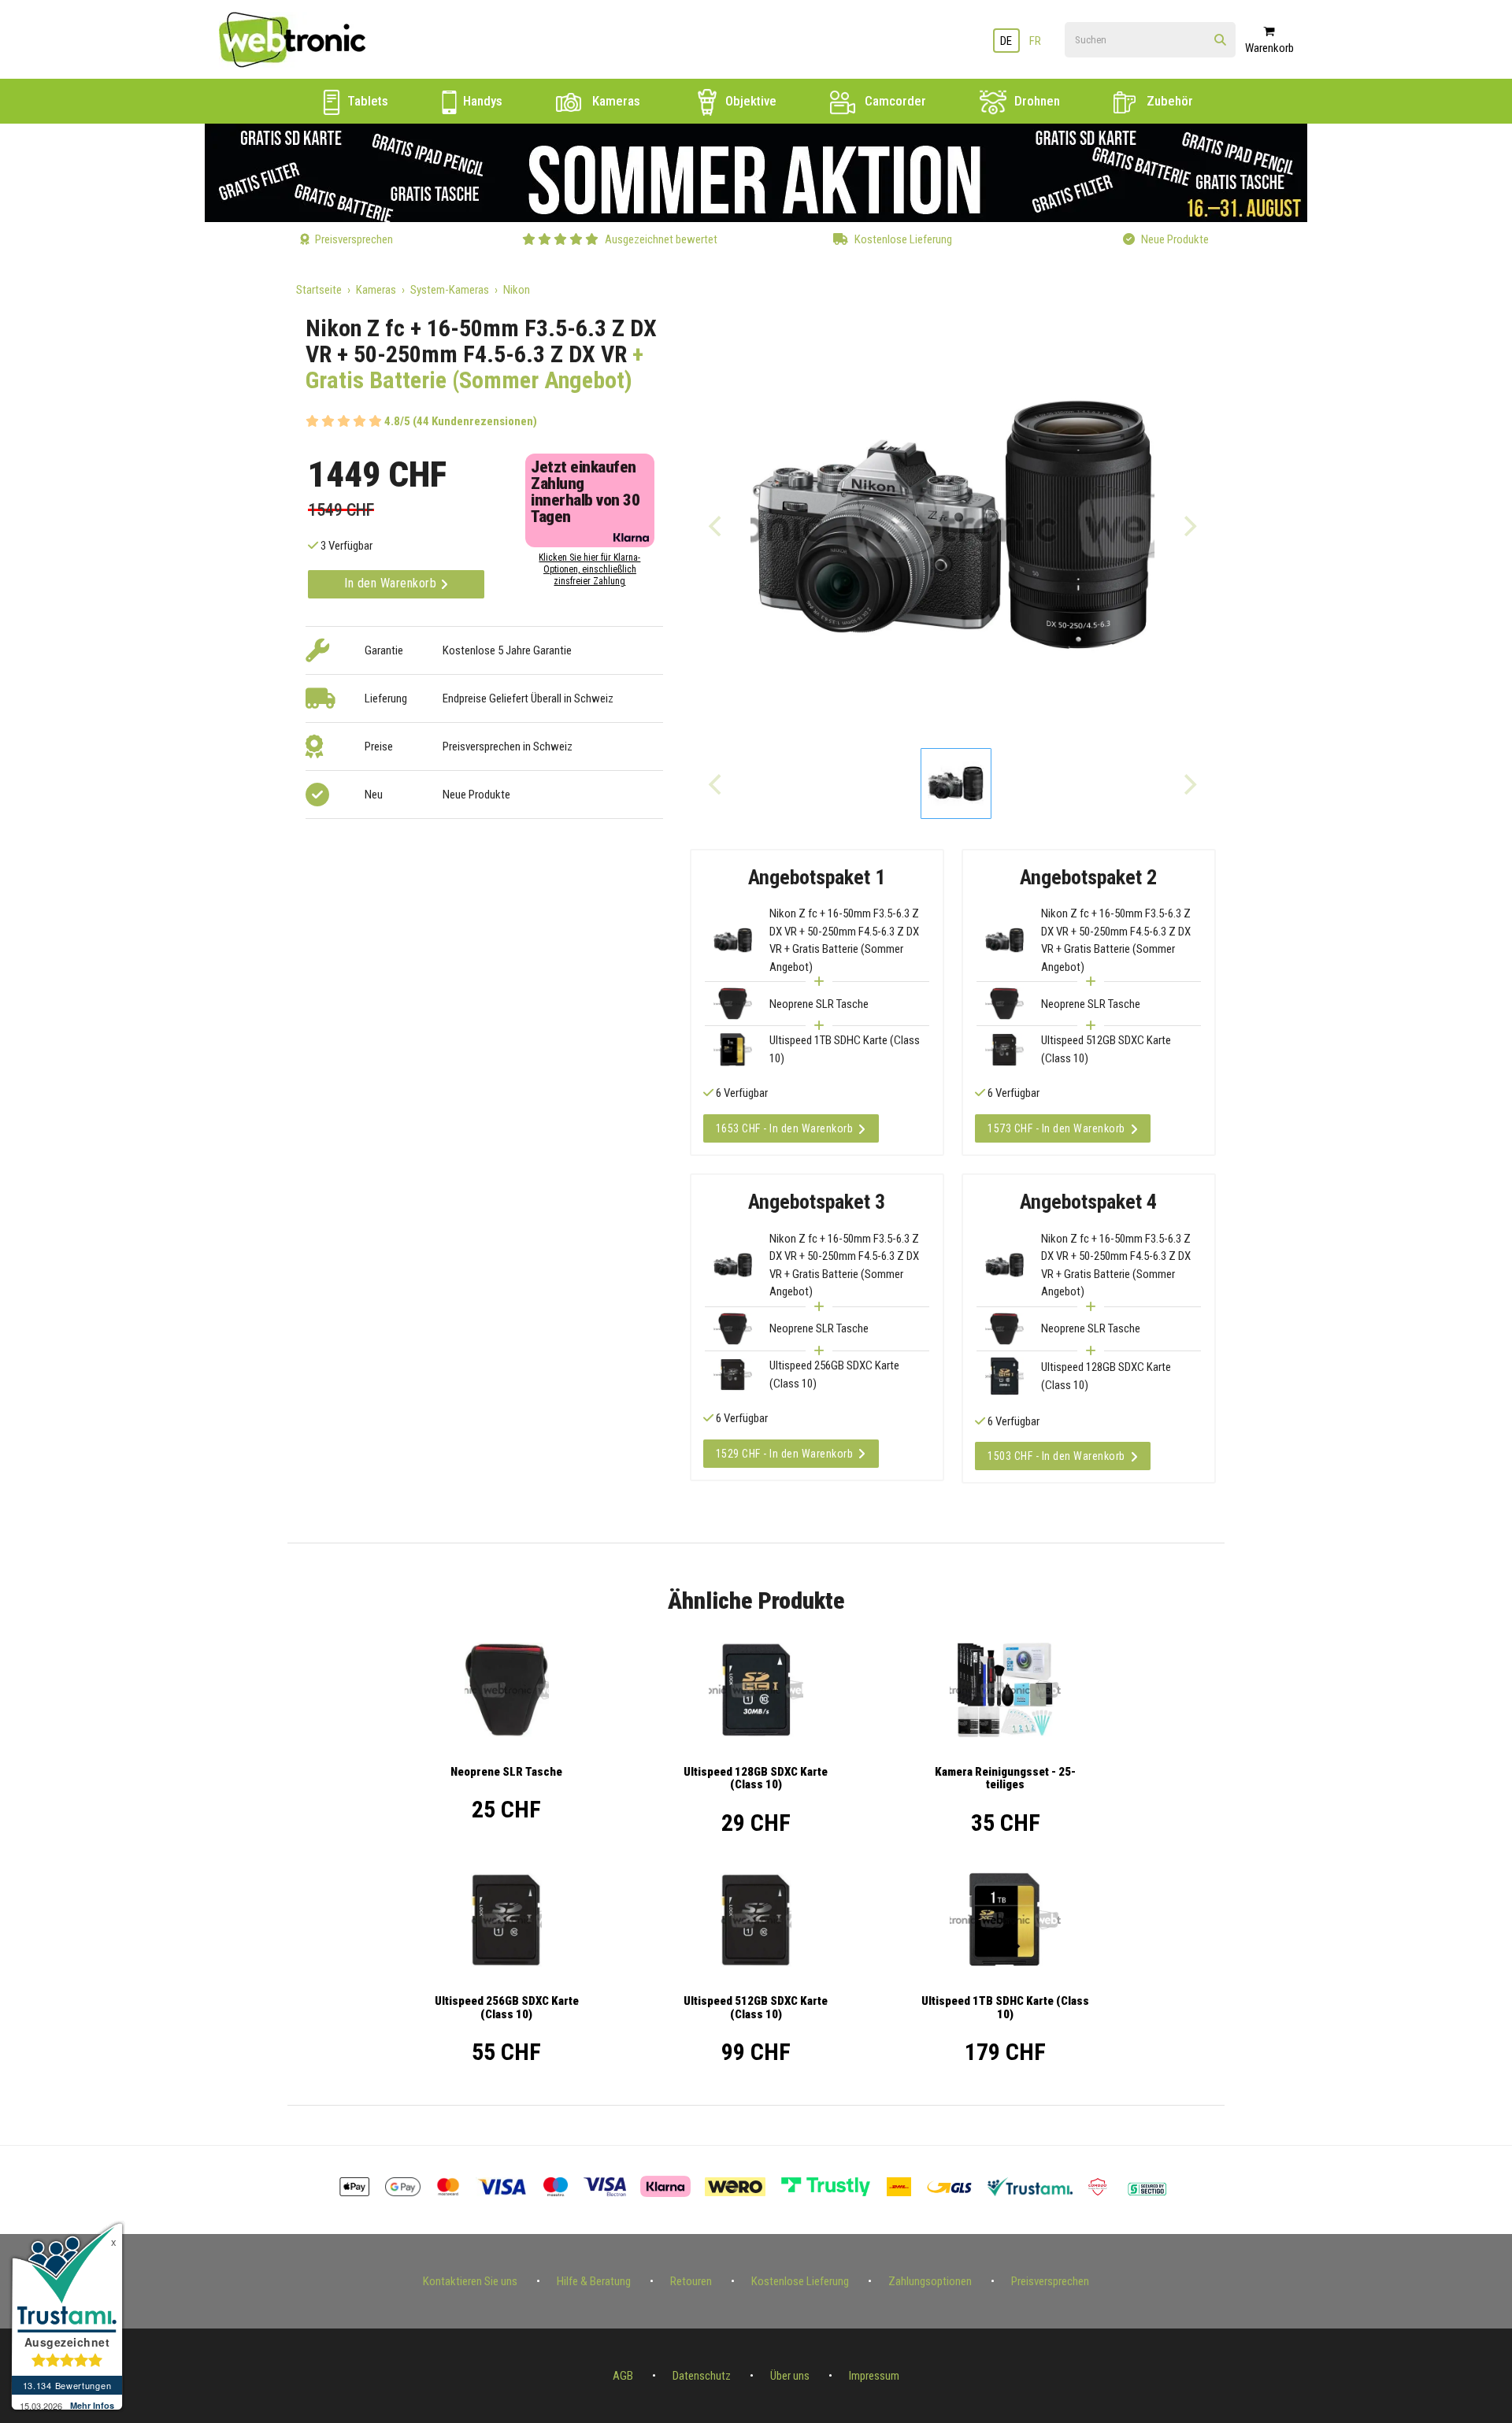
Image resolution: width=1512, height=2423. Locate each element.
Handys (481, 101)
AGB (623, 2376)
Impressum (874, 2376)
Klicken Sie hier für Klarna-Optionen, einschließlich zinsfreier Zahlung (589, 569)
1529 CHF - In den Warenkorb (785, 1454)
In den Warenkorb (392, 583)
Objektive (749, 101)
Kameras (615, 101)
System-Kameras (450, 290)
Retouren (691, 2281)
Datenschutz (702, 2376)
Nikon (517, 290)
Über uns (790, 2376)
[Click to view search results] (1220, 41)
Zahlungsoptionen (930, 2281)
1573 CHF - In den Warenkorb (1056, 1128)
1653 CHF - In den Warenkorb (785, 1128)
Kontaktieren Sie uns (470, 2281)
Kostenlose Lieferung (800, 2281)
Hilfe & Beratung (594, 2281)
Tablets (366, 101)
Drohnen (1036, 101)
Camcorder (894, 101)
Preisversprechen (1050, 2281)
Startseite (319, 290)
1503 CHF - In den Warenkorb (1056, 1456)
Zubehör (1168, 101)
